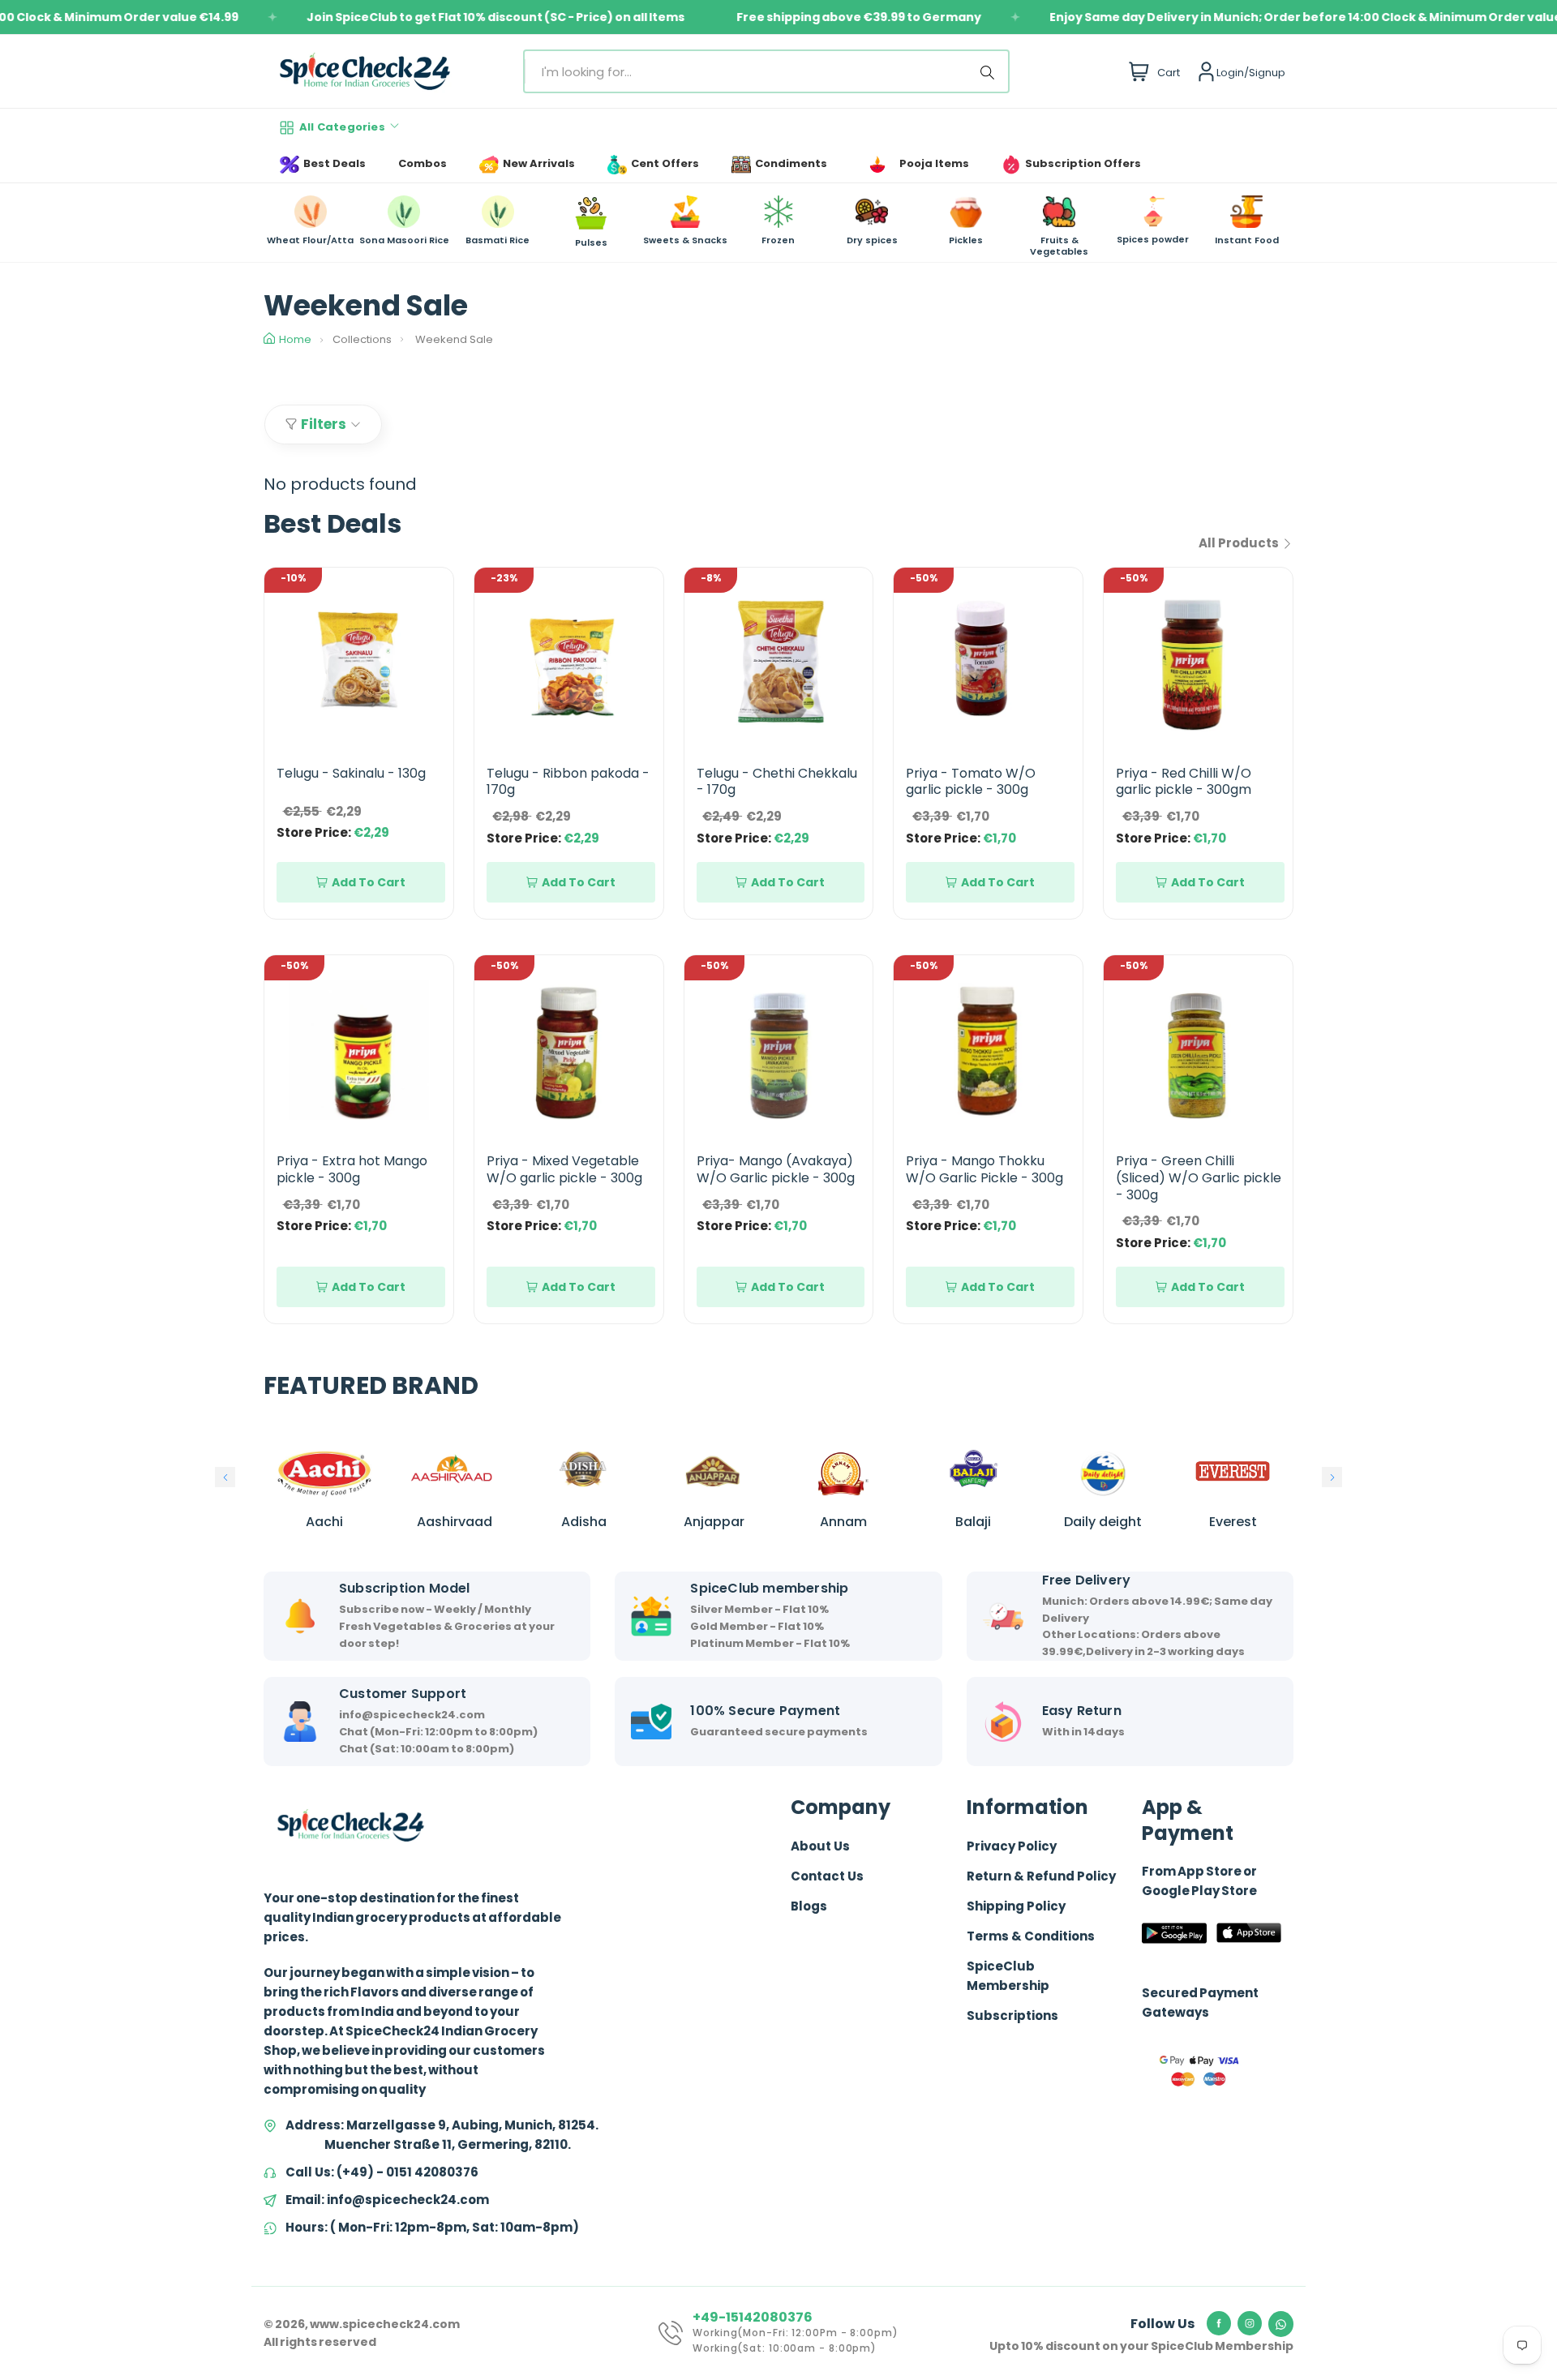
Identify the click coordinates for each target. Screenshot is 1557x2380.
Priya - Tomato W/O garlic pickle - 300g (971, 782)
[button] (225, 1477)
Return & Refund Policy (1041, 1876)
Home (295, 339)
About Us (820, 1846)
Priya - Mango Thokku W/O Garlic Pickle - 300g (984, 1169)
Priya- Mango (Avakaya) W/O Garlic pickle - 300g (776, 1169)
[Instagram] (1250, 2323)
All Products (1240, 543)
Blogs (809, 1906)
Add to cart (369, 882)
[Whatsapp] (1281, 2324)
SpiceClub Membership (1008, 1976)
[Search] (990, 71)
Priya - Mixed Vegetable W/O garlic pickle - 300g (564, 1169)
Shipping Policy (1016, 1906)
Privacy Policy (1012, 1846)
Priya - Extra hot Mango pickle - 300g (352, 1169)
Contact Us (827, 1876)
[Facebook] (1219, 2323)
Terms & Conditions (1031, 1936)
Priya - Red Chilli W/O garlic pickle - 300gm (1184, 782)
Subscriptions (1012, 2015)
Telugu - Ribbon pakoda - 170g (568, 782)
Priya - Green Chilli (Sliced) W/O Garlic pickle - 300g (1199, 1178)
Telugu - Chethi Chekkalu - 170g (777, 782)
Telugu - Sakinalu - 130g (351, 773)
